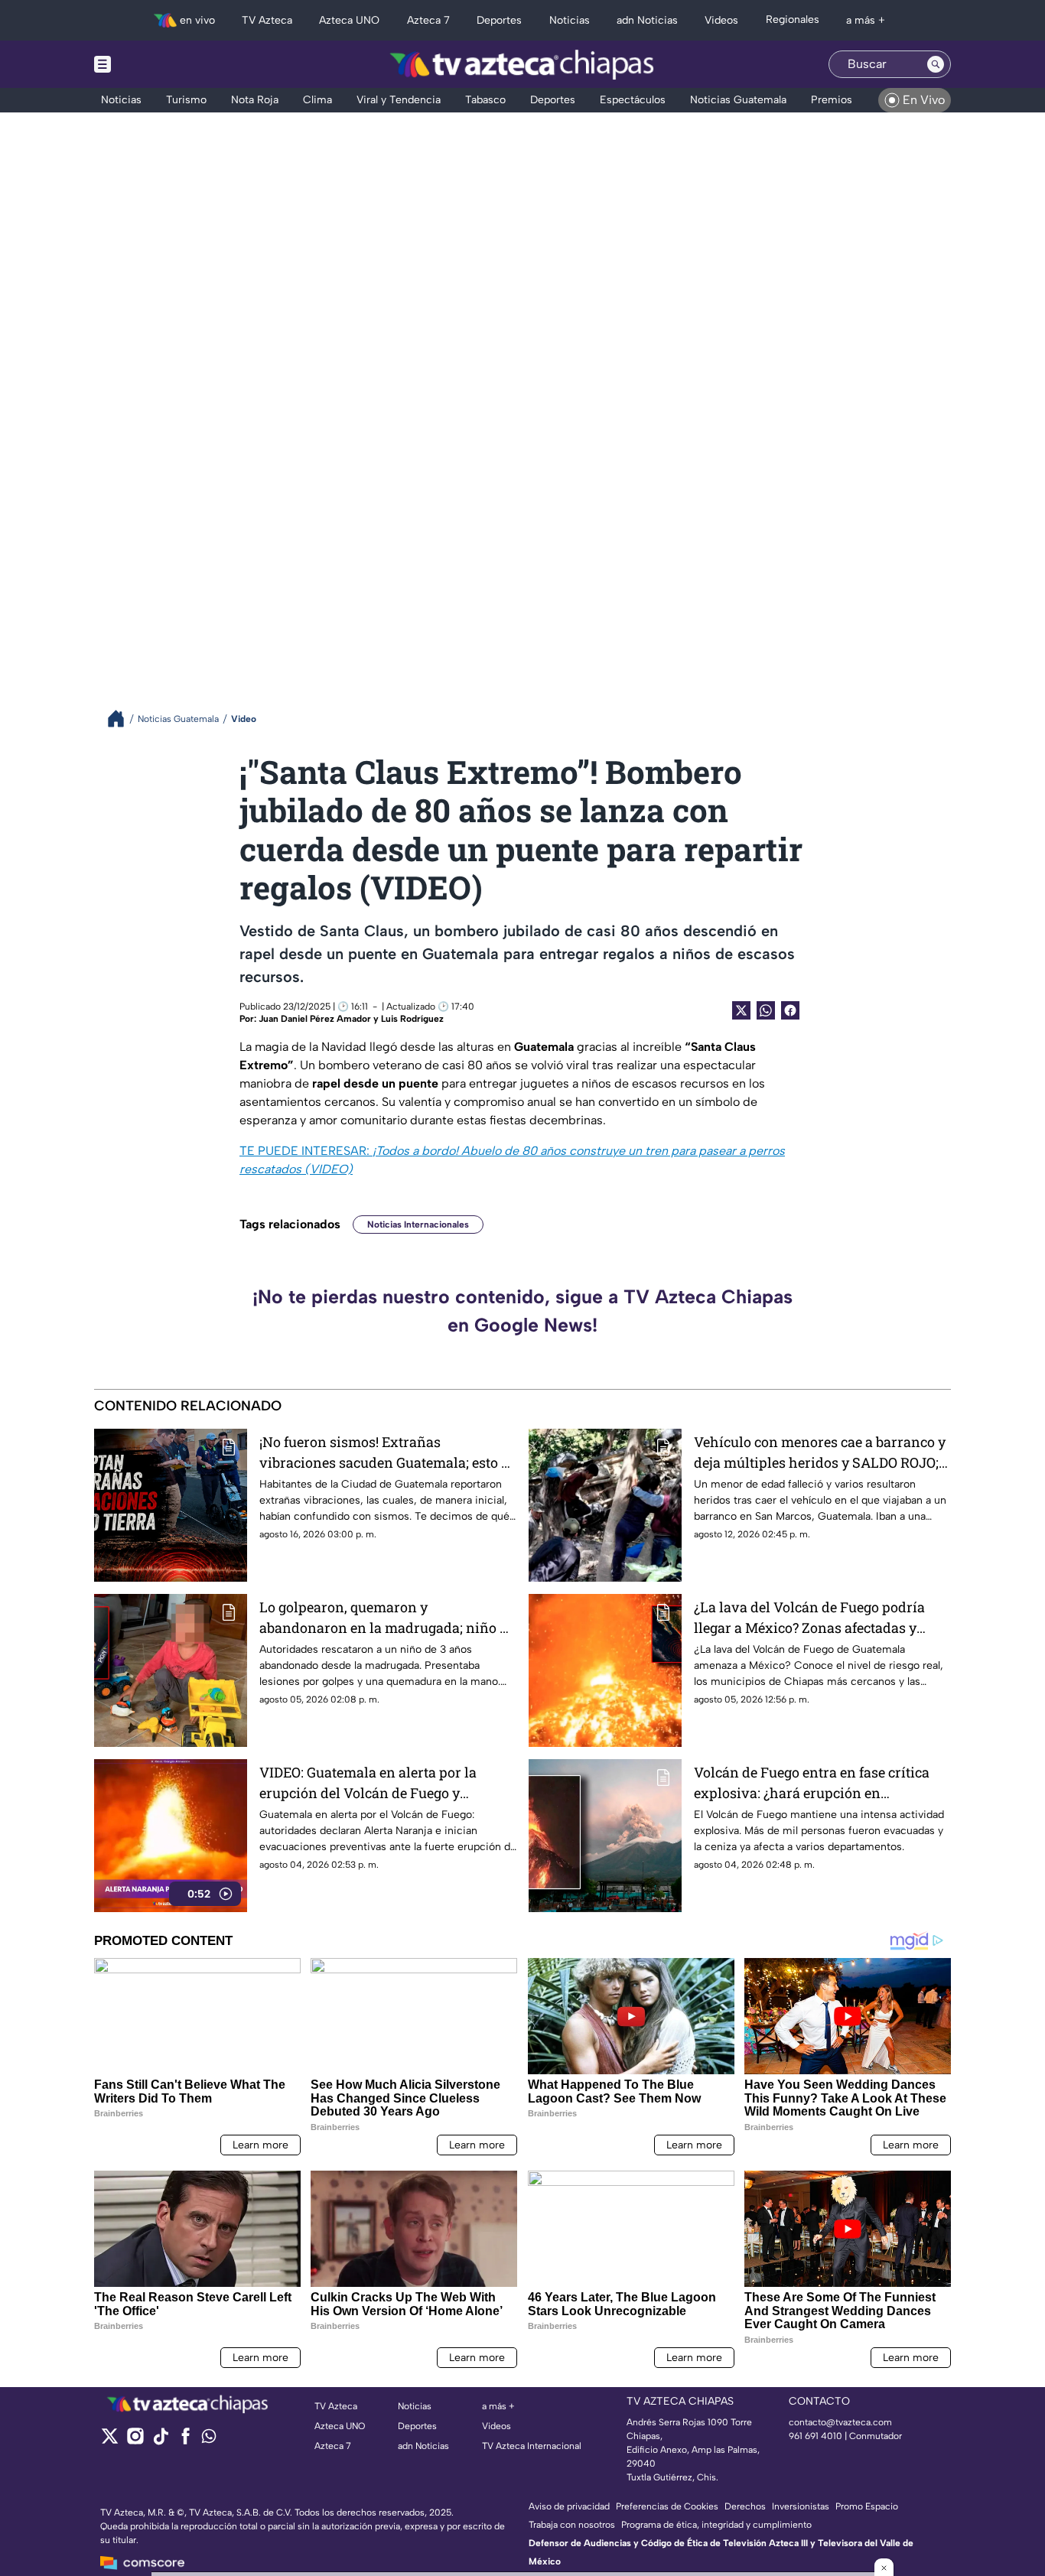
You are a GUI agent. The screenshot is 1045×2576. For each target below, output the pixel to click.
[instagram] (135, 2441)
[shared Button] (766, 1010)
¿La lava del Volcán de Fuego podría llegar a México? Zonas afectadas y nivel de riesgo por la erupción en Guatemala (809, 1618)
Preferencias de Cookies (667, 2506)
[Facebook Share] (790, 1010)
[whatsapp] (209, 2439)
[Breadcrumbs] (122, 719)
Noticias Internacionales (418, 1225)
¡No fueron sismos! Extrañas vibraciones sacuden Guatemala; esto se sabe (387, 1453)
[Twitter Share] (741, 1010)
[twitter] (110, 2441)
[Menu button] (155, 64)
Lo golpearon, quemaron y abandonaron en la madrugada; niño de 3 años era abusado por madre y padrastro (387, 1618)
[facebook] (186, 2441)
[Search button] (936, 64)
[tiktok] (160, 2441)
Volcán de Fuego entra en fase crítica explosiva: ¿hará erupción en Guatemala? (812, 1783)
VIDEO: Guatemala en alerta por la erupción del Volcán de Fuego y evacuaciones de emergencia (368, 1783)
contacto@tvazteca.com (840, 2422)
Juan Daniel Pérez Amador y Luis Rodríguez (351, 1019)
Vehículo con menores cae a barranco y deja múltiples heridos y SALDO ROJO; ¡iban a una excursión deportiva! (820, 1453)
